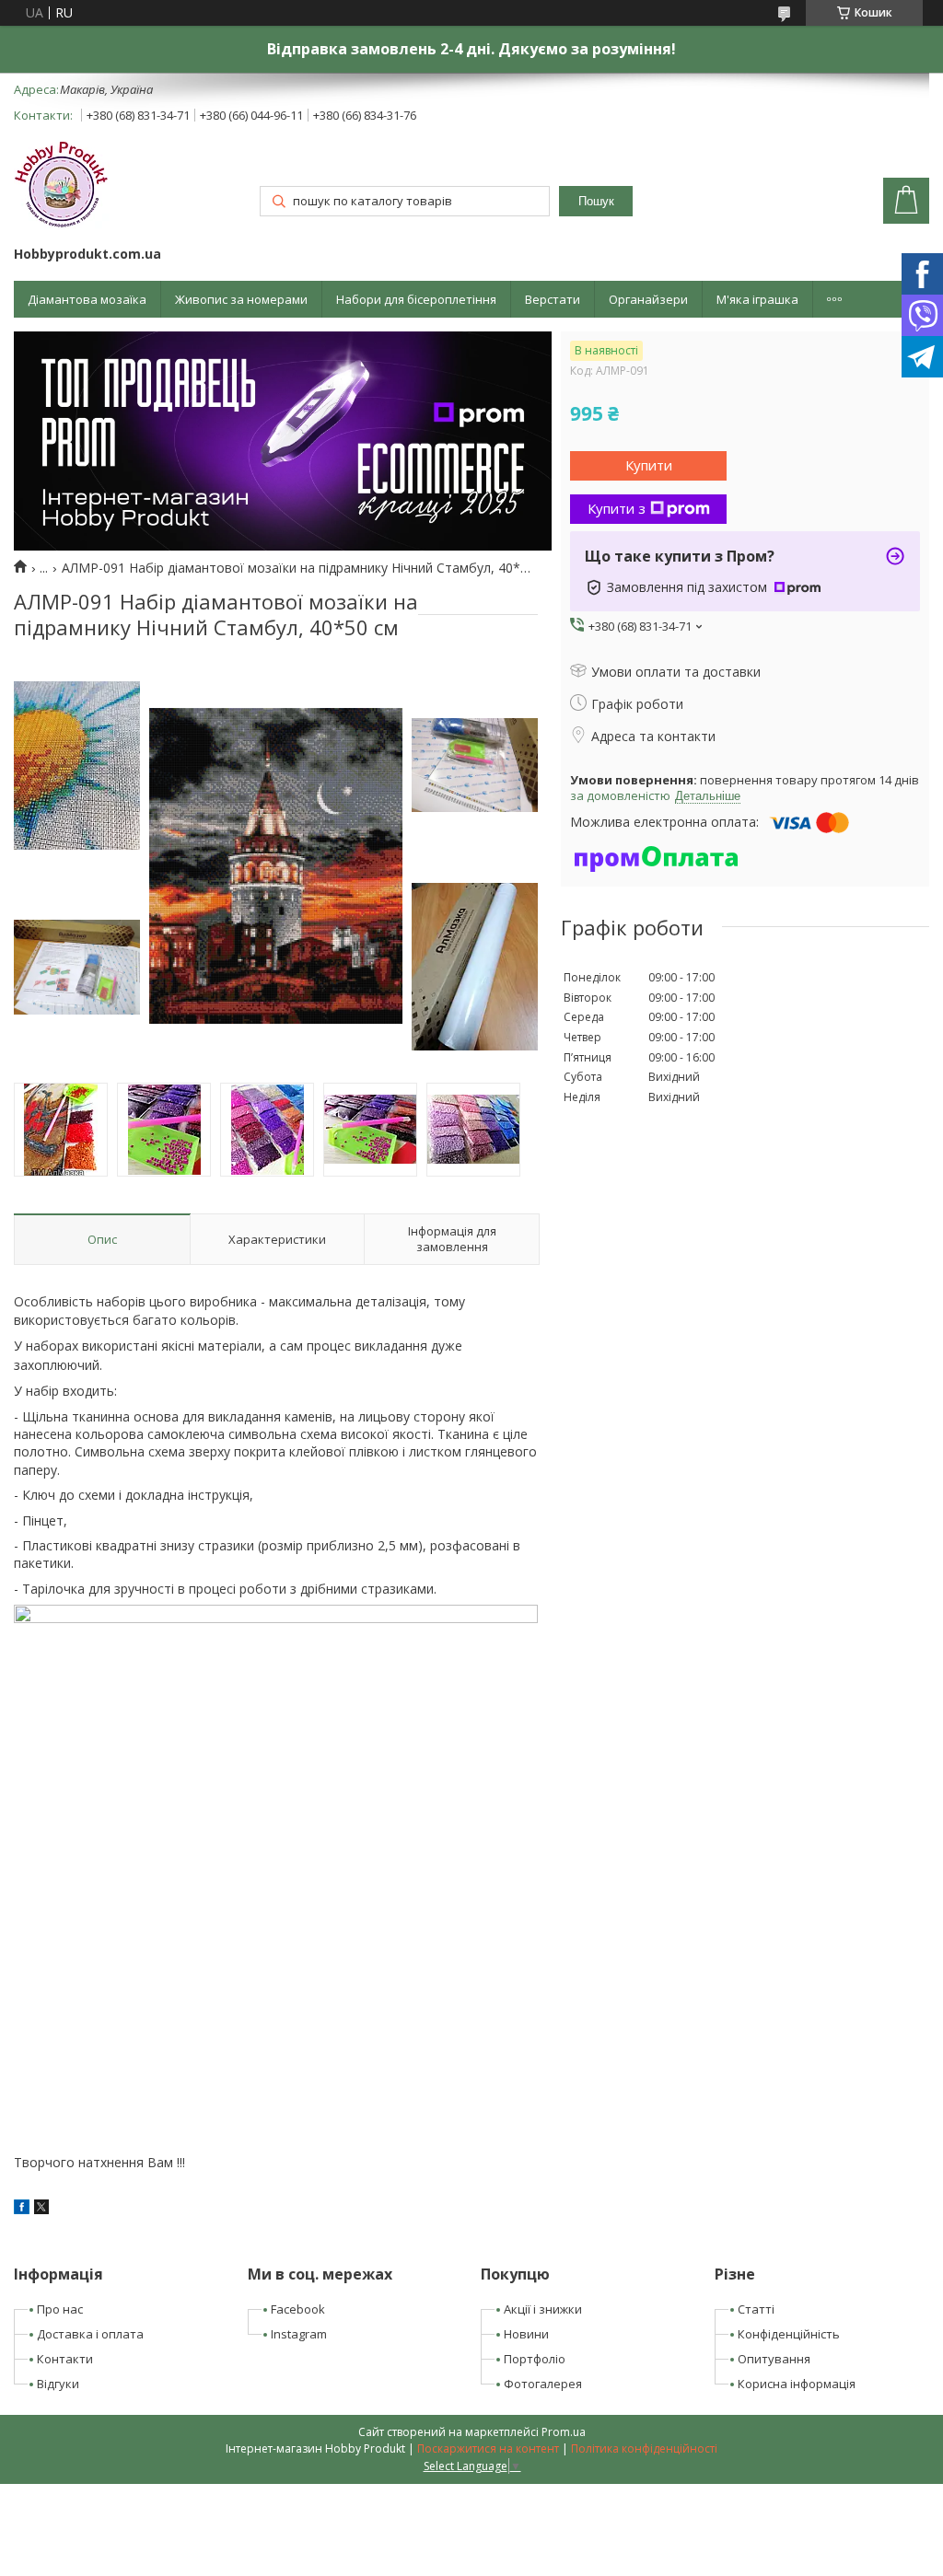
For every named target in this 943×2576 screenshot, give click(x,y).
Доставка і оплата (90, 2334)
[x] (41, 2209)
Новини (526, 2334)
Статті (756, 2309)
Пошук (596, 201)
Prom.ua (564, 2432)
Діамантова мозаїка (87, 299)
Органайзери (648, 299)
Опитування (774, 2359)
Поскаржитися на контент (488, 2448)
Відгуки (58, 2384)
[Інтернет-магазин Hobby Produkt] (62, 187)
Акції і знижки (543, 2309)
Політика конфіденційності (644, 2448)
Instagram (299, 2334)
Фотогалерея (543, 2384)
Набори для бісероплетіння (416, 299)
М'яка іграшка (757, 299)
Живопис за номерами (241, 299)
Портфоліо (535, 2359)
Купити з (617, 508)
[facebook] (22, 2209)
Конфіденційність (789, 2334)
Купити (649, 465)
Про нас (60, 2309)
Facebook (298, 2309)
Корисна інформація (797, 2384)
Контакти (65, 2359)
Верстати (553, 299)
